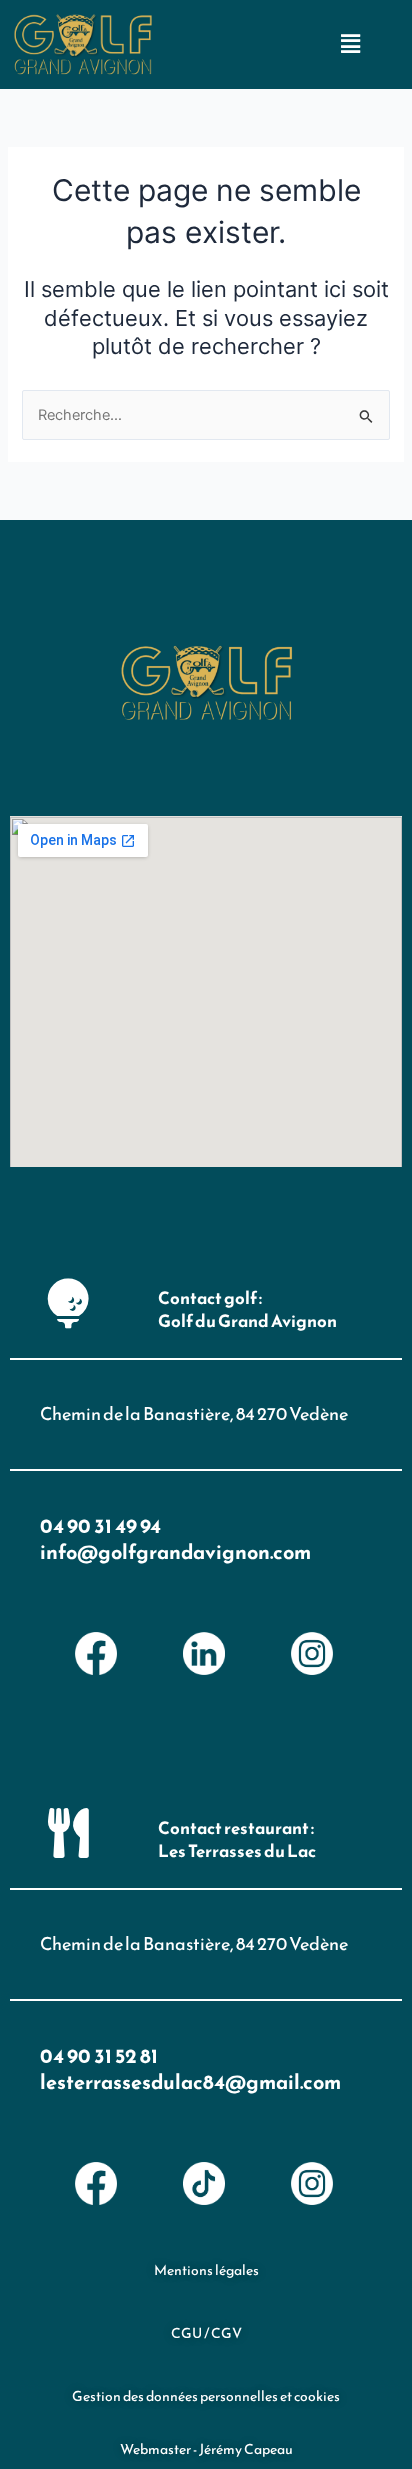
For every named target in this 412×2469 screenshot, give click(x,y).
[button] (350, 44)
